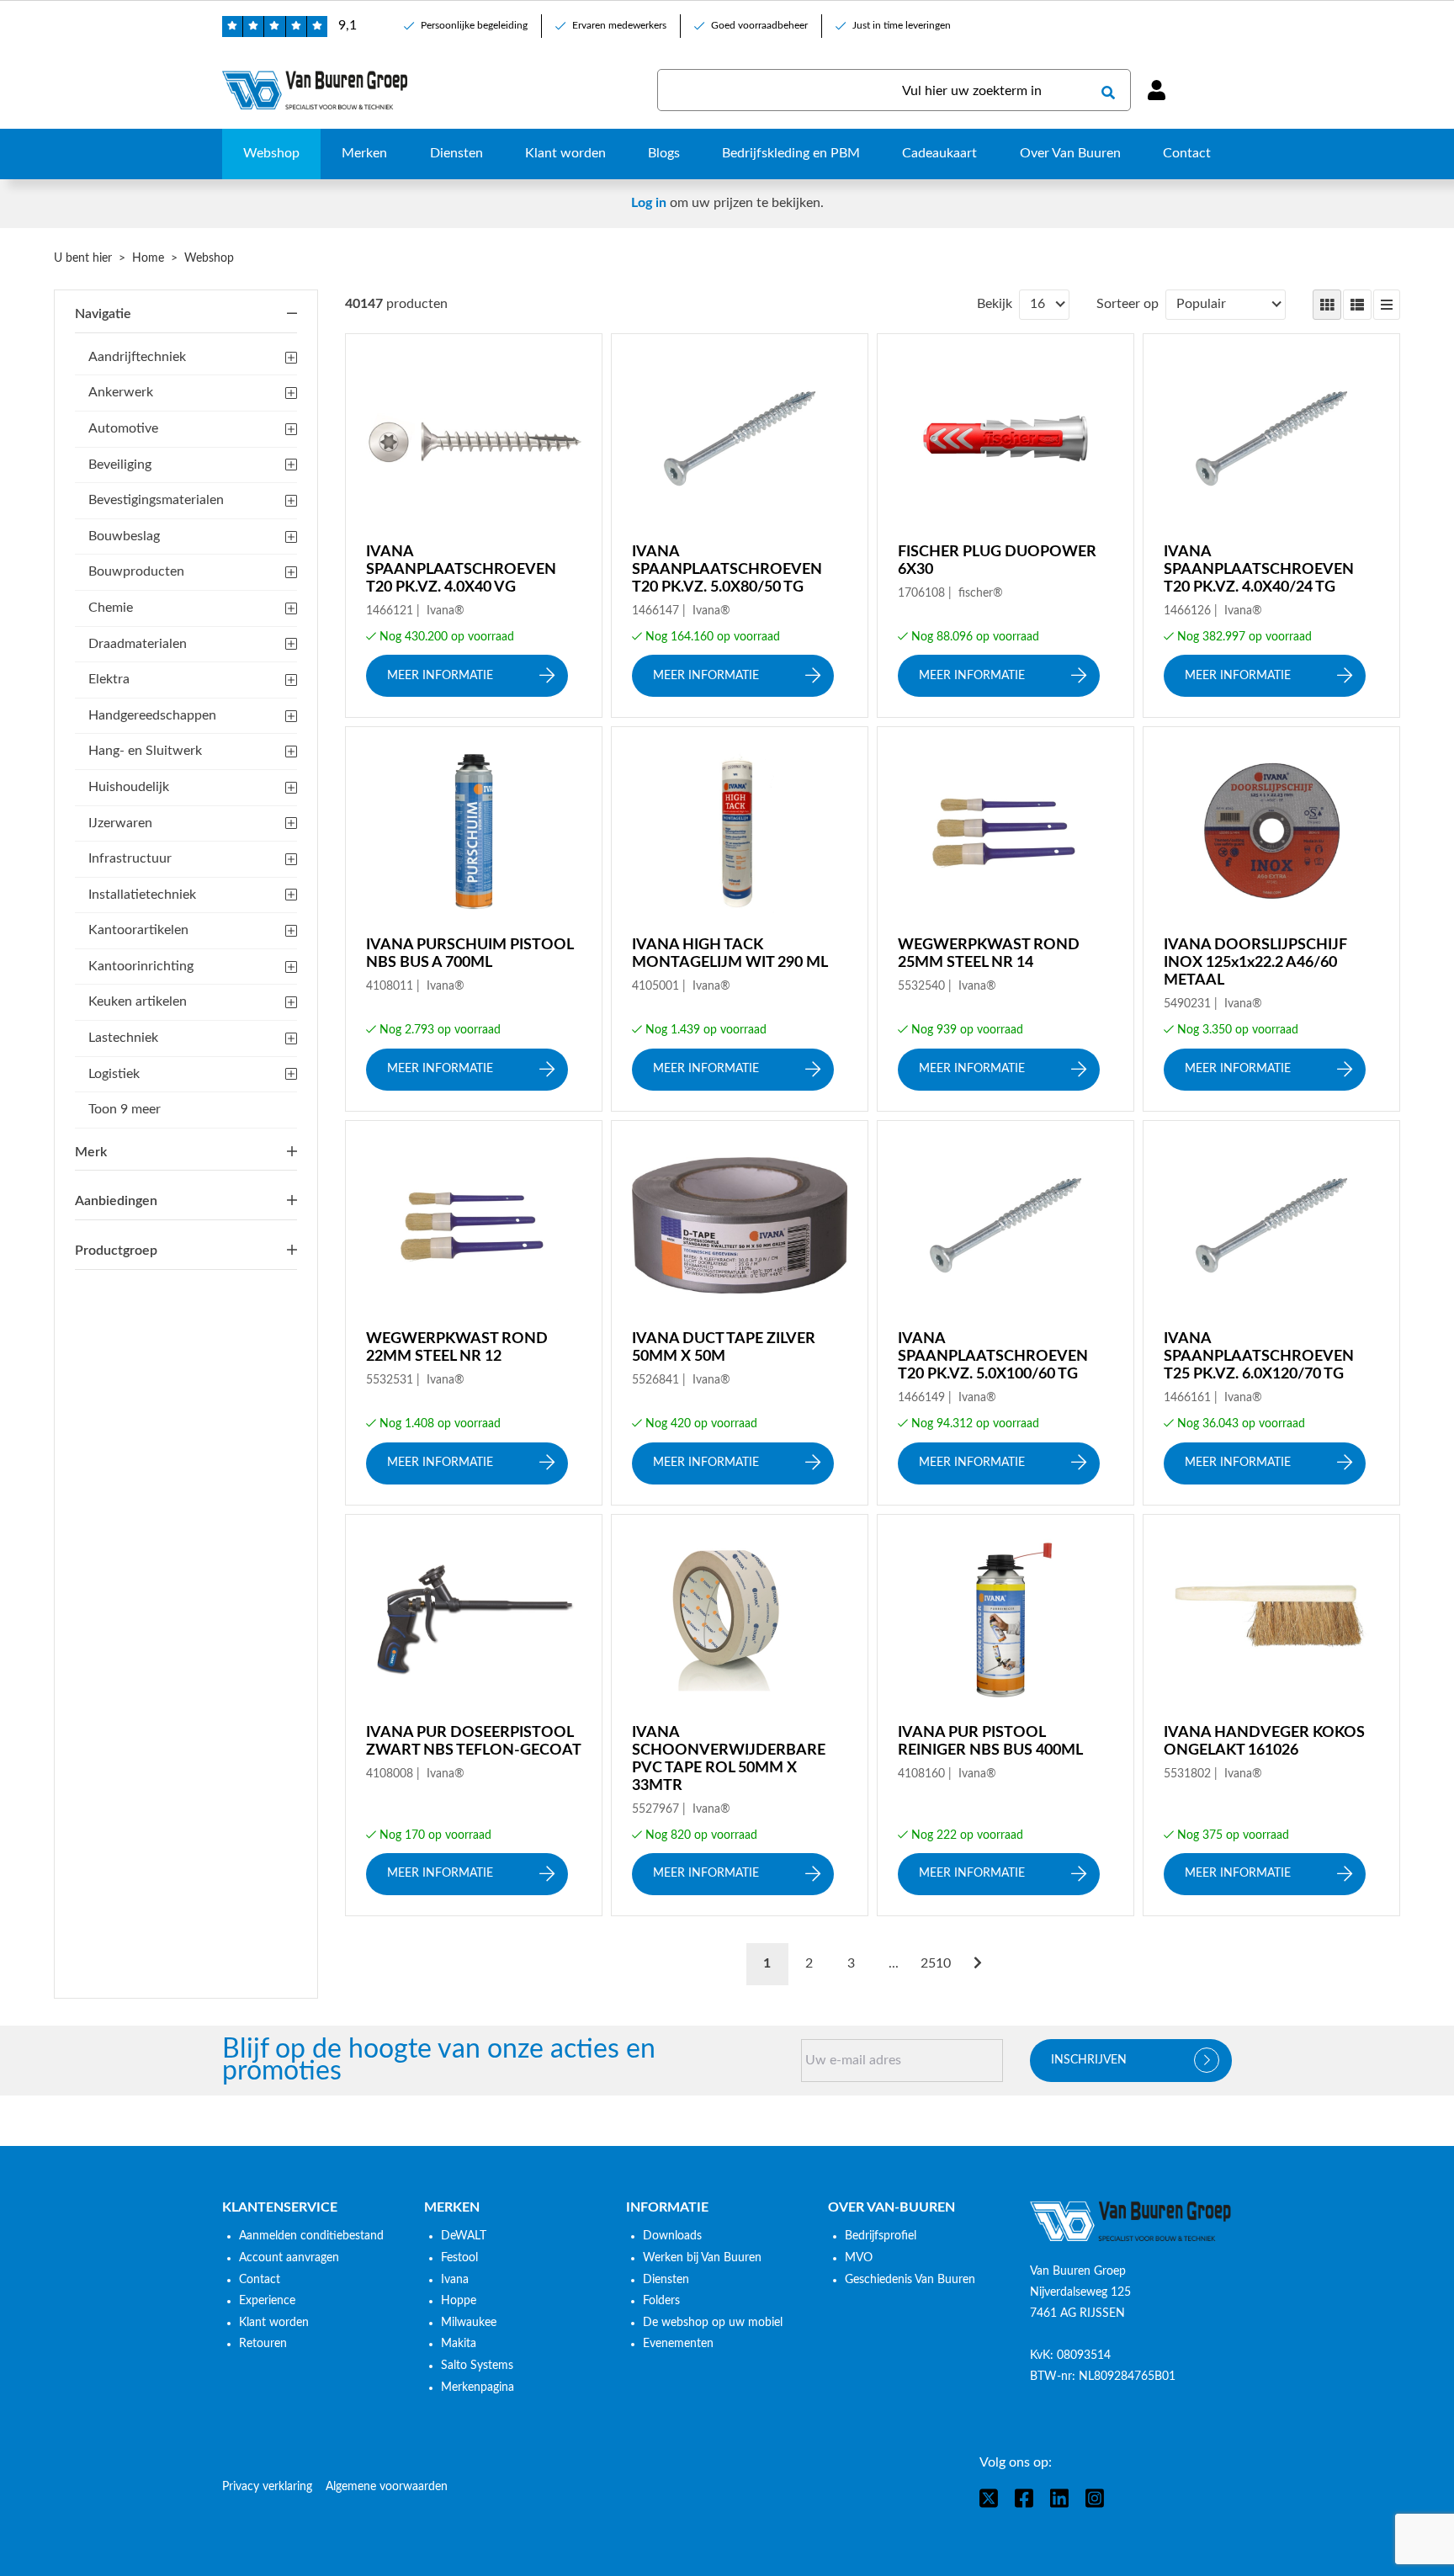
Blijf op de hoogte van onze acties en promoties (439, 2061)
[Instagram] (1095, 2498)
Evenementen (678, 2344)
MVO (859, 2258)
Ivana (455, 2280)
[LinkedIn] (1059, 2498)
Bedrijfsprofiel (881, 2236)
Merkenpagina (478, 2387)
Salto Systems (477, 2366)
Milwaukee (469, 2323)
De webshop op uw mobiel (713, 2323)
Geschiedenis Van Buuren (910, 2280)
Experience (267, 2301)
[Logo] (1131, 2222)
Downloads (672, 2236)
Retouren (263, 2344)
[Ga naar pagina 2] (978, 1964)
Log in (649, 203)
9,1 (348, 25)
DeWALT (464, 2236)
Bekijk (995, 304)
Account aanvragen (289, 2258)
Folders (661, 2301)
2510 (936, 1963)
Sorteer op (1128, 304)
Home (148, 258)
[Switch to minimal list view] (1387, 305)
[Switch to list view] (1357, 305)
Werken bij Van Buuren (702, 2258)
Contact (260, 2280)
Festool (459, 2258)
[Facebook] (1024, 2498)
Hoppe (459, 2301)
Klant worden (274, 2323)
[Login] (1156, 90)
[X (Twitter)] (989, 2498)
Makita (459, 2344)
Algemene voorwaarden (387, 2487)
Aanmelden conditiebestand (311, 2236)
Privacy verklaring (267, 2487)
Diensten (666, 2280)
